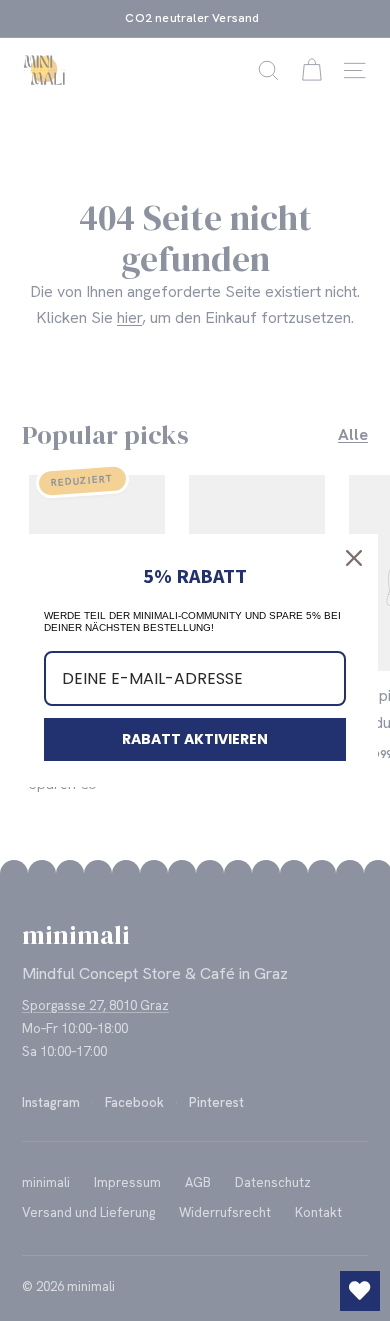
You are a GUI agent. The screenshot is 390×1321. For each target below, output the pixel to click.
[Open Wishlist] (360, 1291)
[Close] (354, 558)
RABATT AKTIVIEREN (195, 739)
